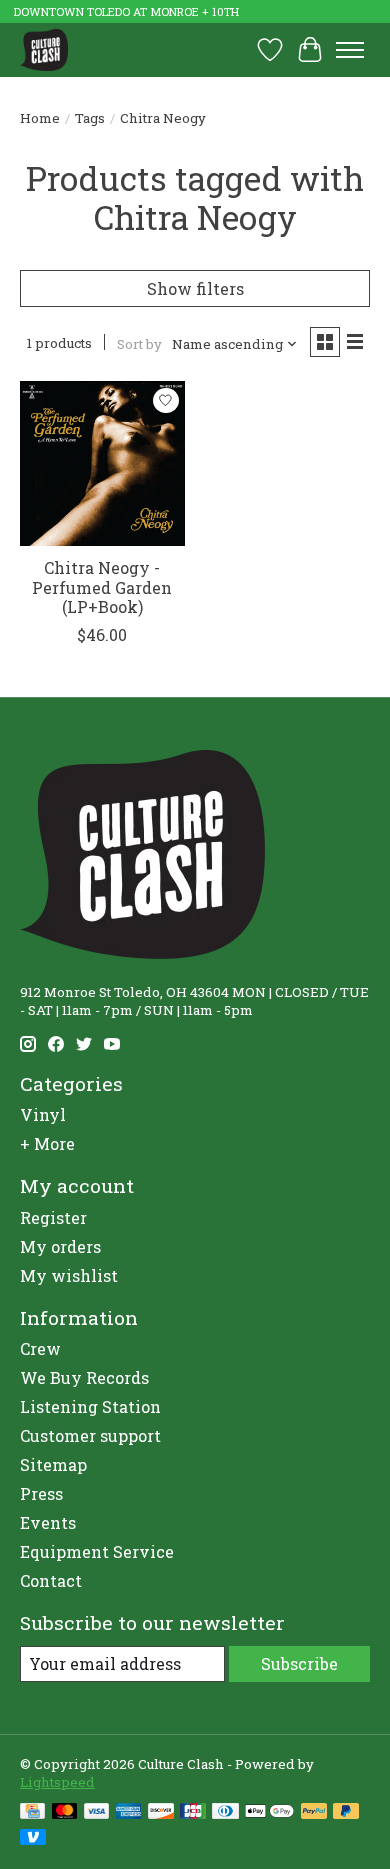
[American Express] (129, 1813)
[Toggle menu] (350, 50)
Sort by (139, 344)
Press (41, 1493)
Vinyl (43, 1114)
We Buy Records (84, 1377)
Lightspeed (57, 1782)
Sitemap (53, 1464)
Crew (40, 1348)
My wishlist (69, 1275)
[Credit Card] (32, 1813)
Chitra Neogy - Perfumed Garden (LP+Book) (102, 586)
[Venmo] (33, 1839)
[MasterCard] (65, 1813)
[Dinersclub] (225, 1813)
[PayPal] (314, 1813)
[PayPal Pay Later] (346, 1813)
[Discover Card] (161, 1813)
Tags (90, 118)
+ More (47, 1143)
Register (53, 1217)
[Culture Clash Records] (44, 49)
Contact (51, 1580)
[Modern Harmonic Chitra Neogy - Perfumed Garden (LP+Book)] (102, 463)
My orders (60, 1246)
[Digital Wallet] (269, 1813)
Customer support (90, 1435)
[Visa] (97, 1813)
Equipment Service (97, 1551)
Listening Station (90, 1406)
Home (40, 118)
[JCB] (193, 1813)
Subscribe (299, 1663)
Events (48, 1522)
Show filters (195, 288)
